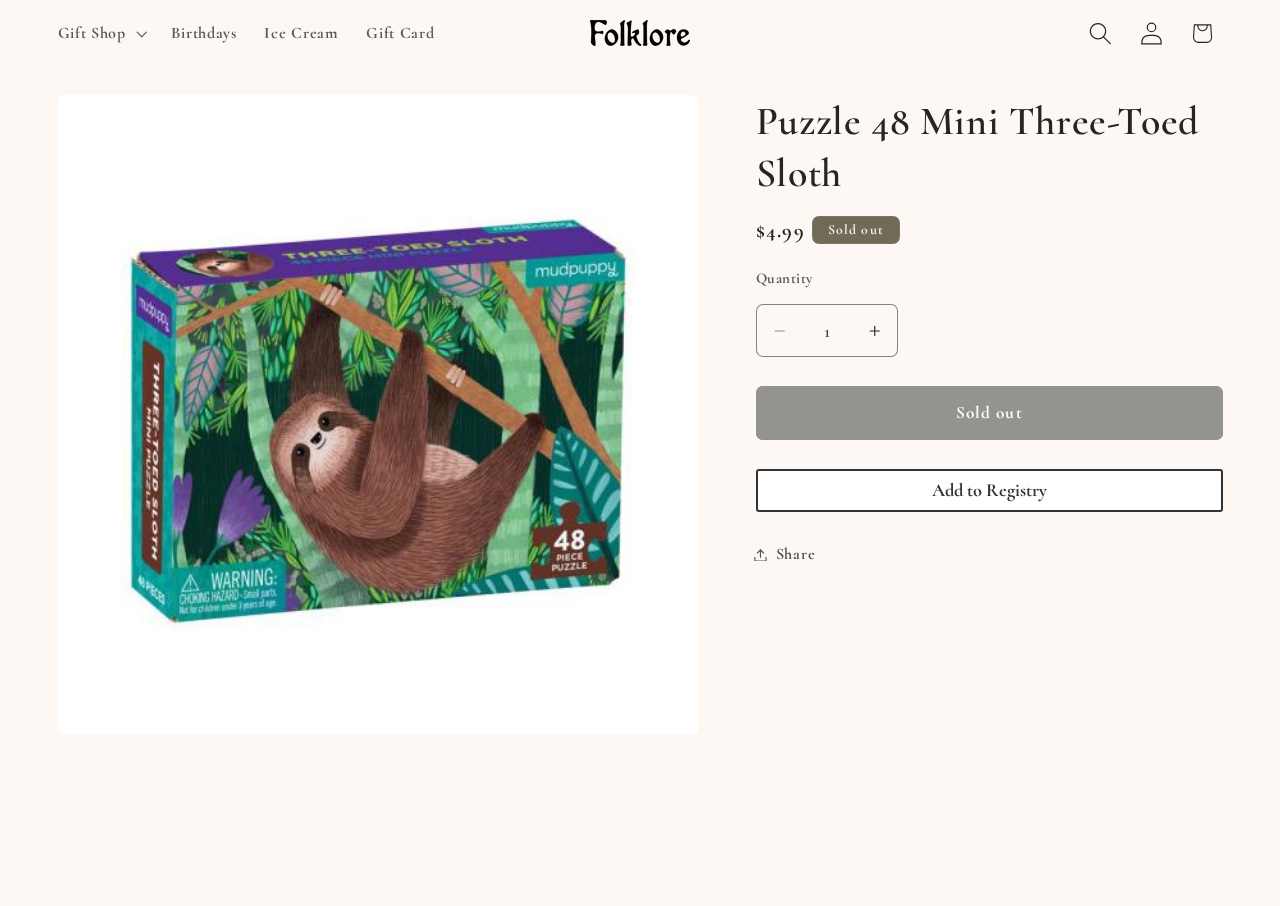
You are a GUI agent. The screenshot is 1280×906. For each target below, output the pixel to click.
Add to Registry (989, 490)
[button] (100, 33)
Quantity (784, 279)
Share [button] (795, 554)
